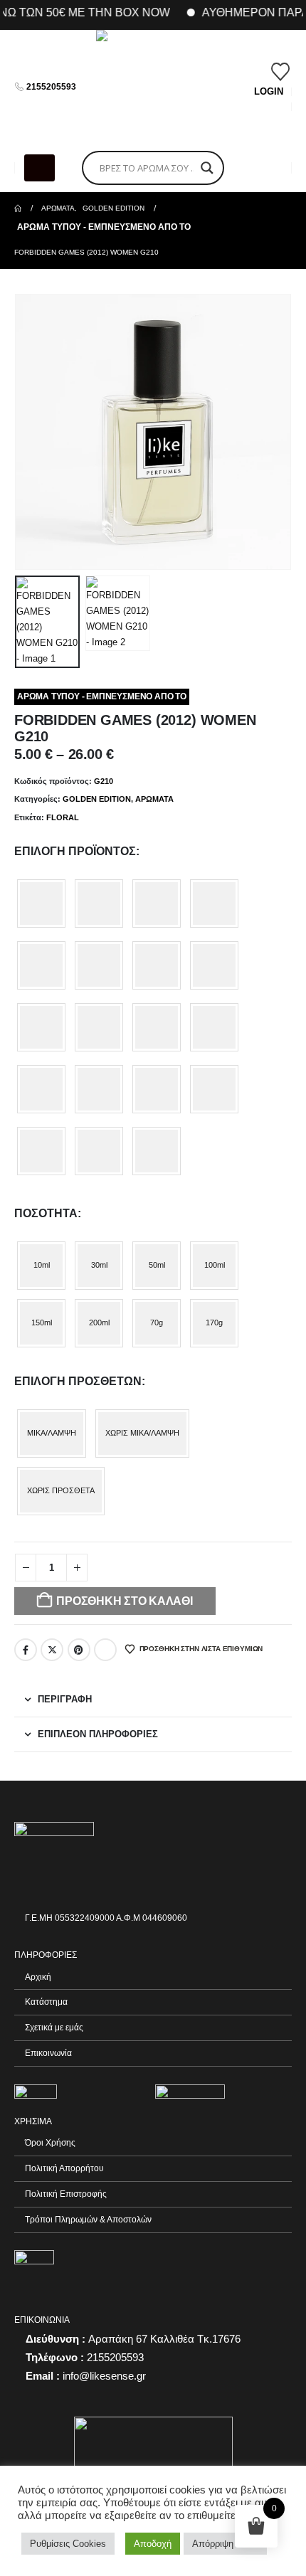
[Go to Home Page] (18, 208)
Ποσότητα (46, 1213)
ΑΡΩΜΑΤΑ (154, 799)
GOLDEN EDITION (97, 799)
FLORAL (63, 817)
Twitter (52, 1650)
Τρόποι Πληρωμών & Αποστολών (88, 2219)
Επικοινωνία (48, 2053)
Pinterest (79, 1650)
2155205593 (51, 87)
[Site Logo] (153, 87)
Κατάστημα (46, 2002)
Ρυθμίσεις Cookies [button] (68, 2544)
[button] (39, 168)
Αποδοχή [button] (153, 2544)
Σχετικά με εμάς (54, 2027)
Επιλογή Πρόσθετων (78, 1381)
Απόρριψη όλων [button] (225, 2544)
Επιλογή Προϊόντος (75, 851)
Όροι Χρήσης (50, 2142)
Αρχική (38, 1977)
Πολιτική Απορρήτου (64, 2168)
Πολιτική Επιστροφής (66, 2194)
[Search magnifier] (207, 168)
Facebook (26, 1650)
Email (105, 1650)
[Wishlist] (281, 72)
